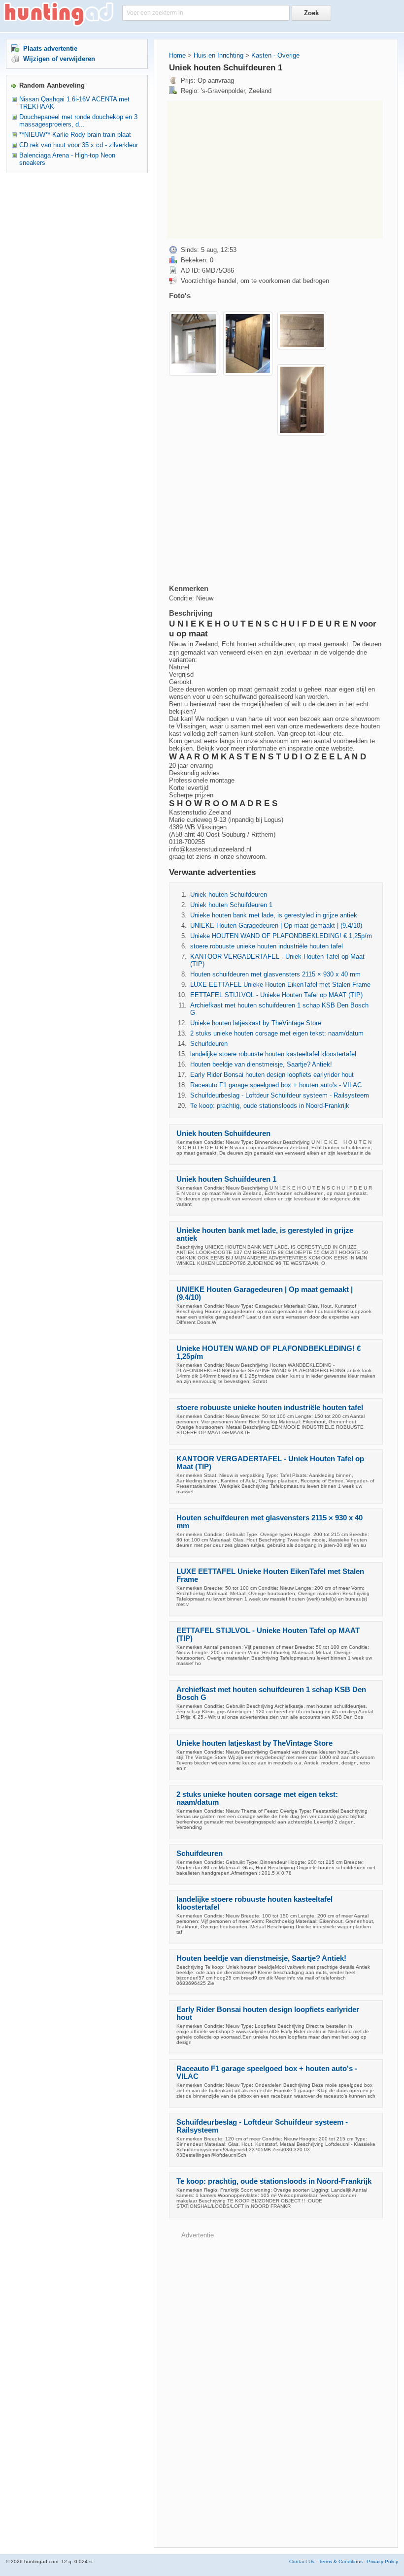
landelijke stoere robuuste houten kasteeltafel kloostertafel (273, 1054)
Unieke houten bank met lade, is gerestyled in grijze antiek (274, 915)
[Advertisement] (275, 170)
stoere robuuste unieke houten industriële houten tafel (267, 946)
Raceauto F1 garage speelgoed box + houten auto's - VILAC (276, 1085)
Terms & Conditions (341, 2561)
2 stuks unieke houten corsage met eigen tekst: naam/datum (277, 1033)
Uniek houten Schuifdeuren (229, 895)
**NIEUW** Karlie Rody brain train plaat (75, 135)
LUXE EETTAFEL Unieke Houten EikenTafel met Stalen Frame (280, 985)
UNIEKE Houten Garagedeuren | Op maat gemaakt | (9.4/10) (276, 926)
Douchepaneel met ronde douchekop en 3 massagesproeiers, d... (78, 121)
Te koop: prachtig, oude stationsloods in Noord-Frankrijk (270, 1106)
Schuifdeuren (209, 1044)
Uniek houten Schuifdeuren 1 (231, 905)
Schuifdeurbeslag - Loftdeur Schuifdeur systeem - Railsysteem (280, 1095)
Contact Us (302, 2561)
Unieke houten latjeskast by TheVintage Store (256, 1023)
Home (177, 55)
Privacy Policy (383, 2561)
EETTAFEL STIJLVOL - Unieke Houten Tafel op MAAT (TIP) (276, 995)
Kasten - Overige (275, 55)
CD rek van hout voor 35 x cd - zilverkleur (79, 145)
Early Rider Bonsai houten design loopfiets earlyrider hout (272, 1075)
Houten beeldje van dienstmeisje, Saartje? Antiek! (261, 1064)
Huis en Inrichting (219, 55)
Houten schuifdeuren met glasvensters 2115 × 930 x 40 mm (275, 974)
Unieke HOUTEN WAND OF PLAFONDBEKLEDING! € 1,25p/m (281, 936)
